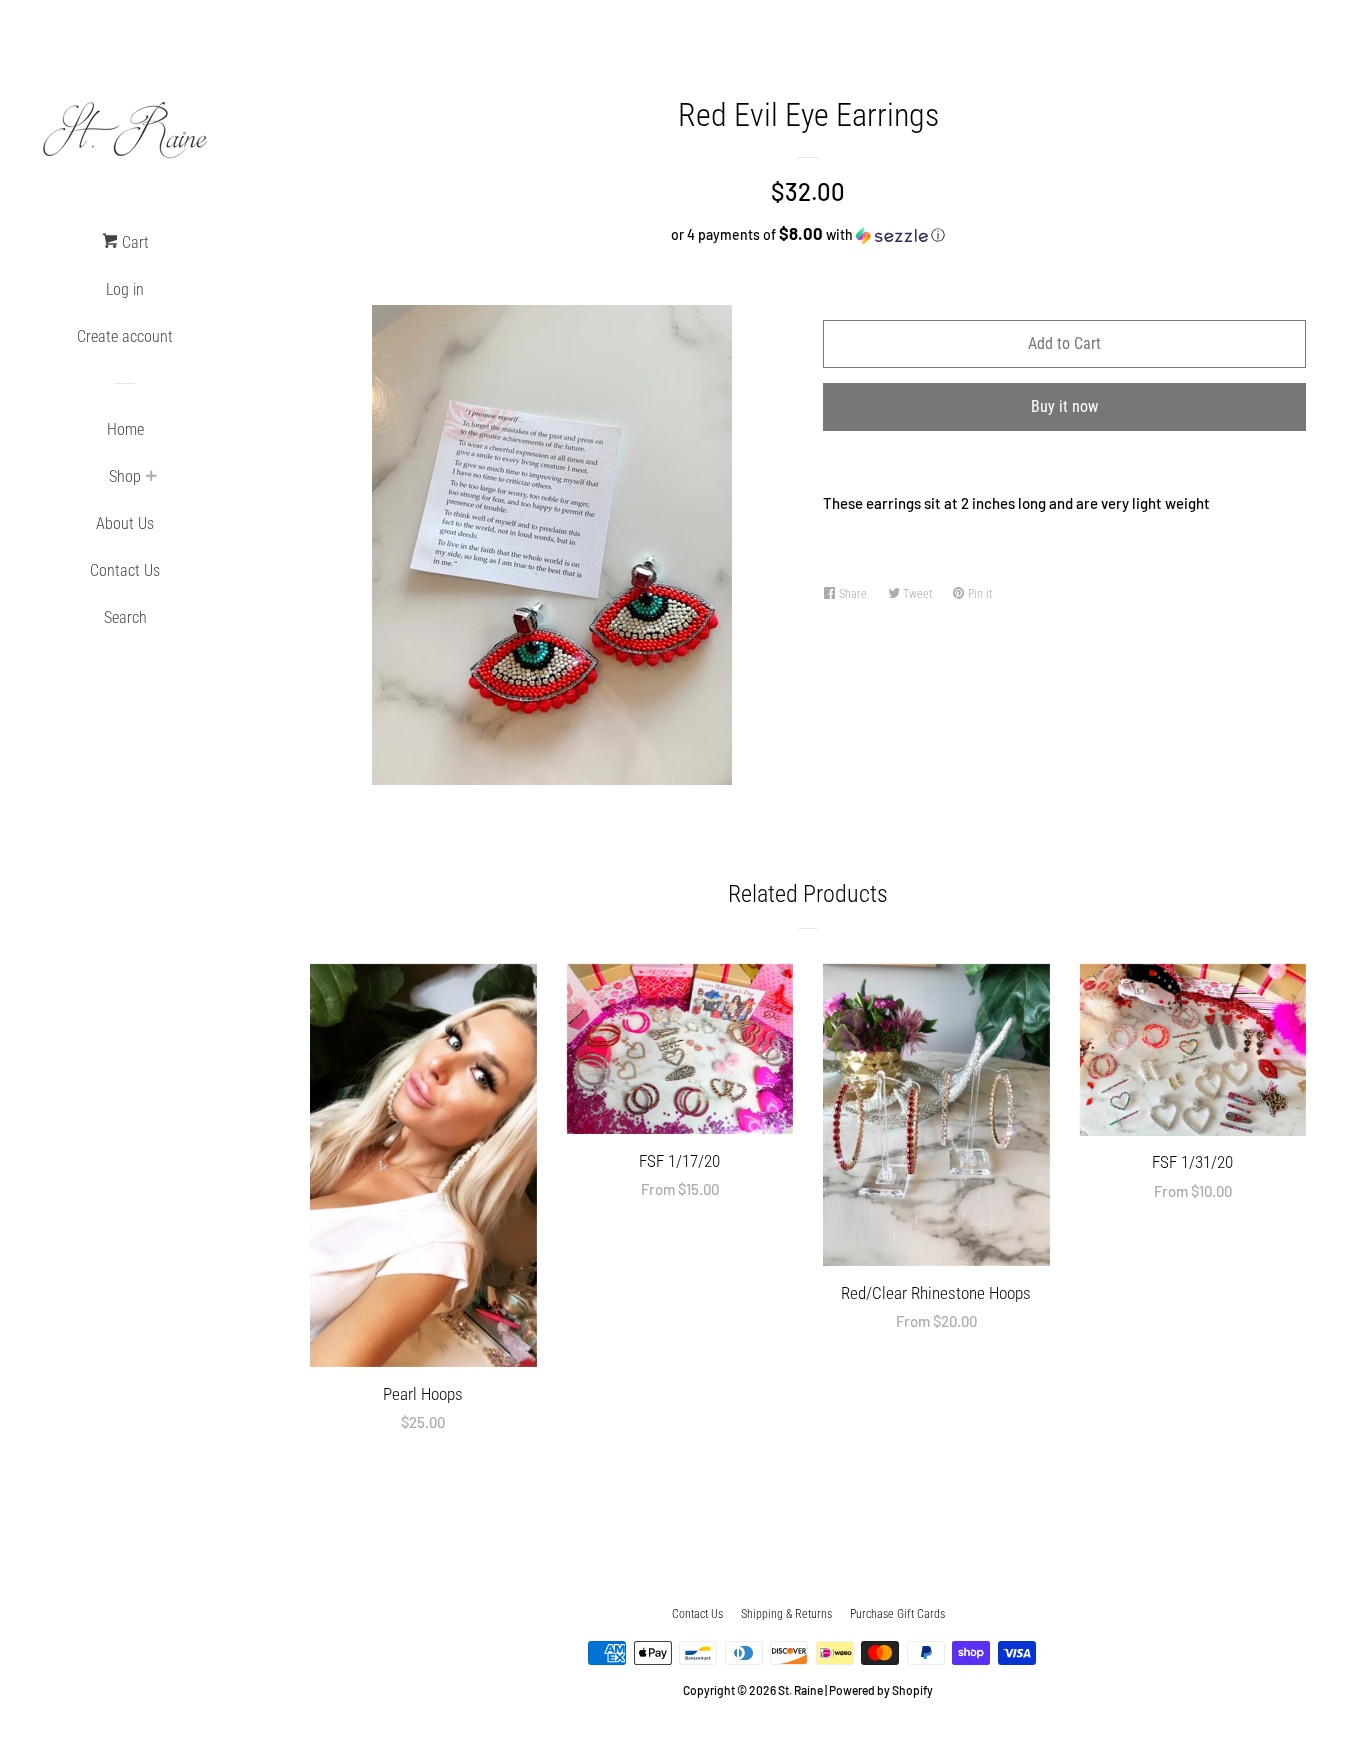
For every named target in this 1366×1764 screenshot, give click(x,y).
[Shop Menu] (151, 478)
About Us (125, 523)
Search (125, 617)
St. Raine (800, 1690)
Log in (125, 289)
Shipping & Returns (786, 1614)
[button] (808, 234)
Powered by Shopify (881, 1690)
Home (125, 429)
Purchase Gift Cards (897, 1614)
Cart (133, 242)
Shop (125, 476)
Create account (125, 336)
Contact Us (125, 570)
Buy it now (1064, 406)
